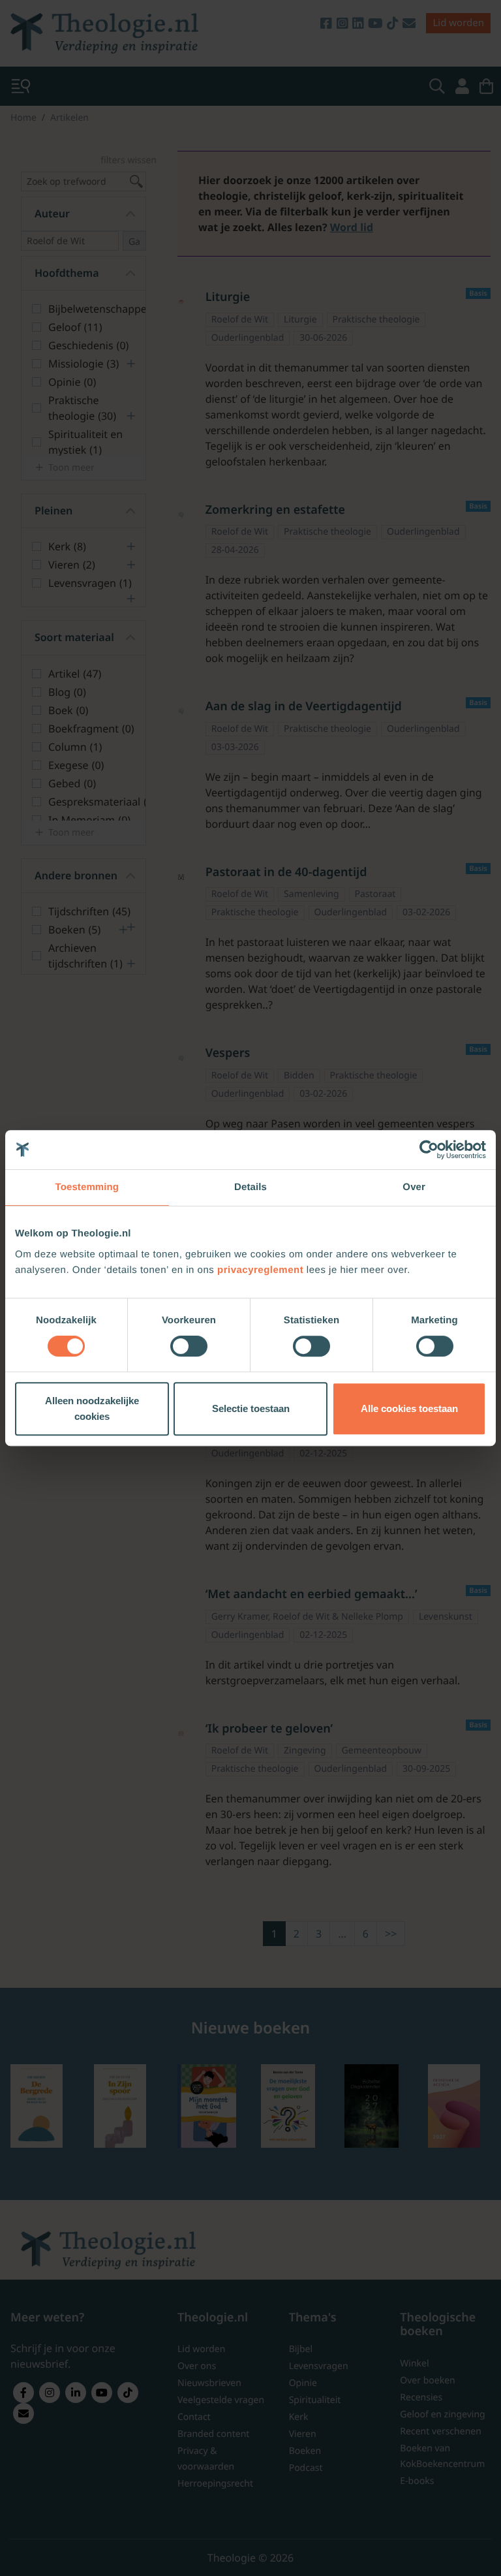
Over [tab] (414, 1187)
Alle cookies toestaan (409, 1408)
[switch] (189, 1346)
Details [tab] (250, 1187)
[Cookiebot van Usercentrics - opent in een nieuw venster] (429, 1150)
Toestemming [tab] (87, 1187)
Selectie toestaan (251, 1408)
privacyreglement (260, 1270)
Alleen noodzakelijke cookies (92, 1408)
